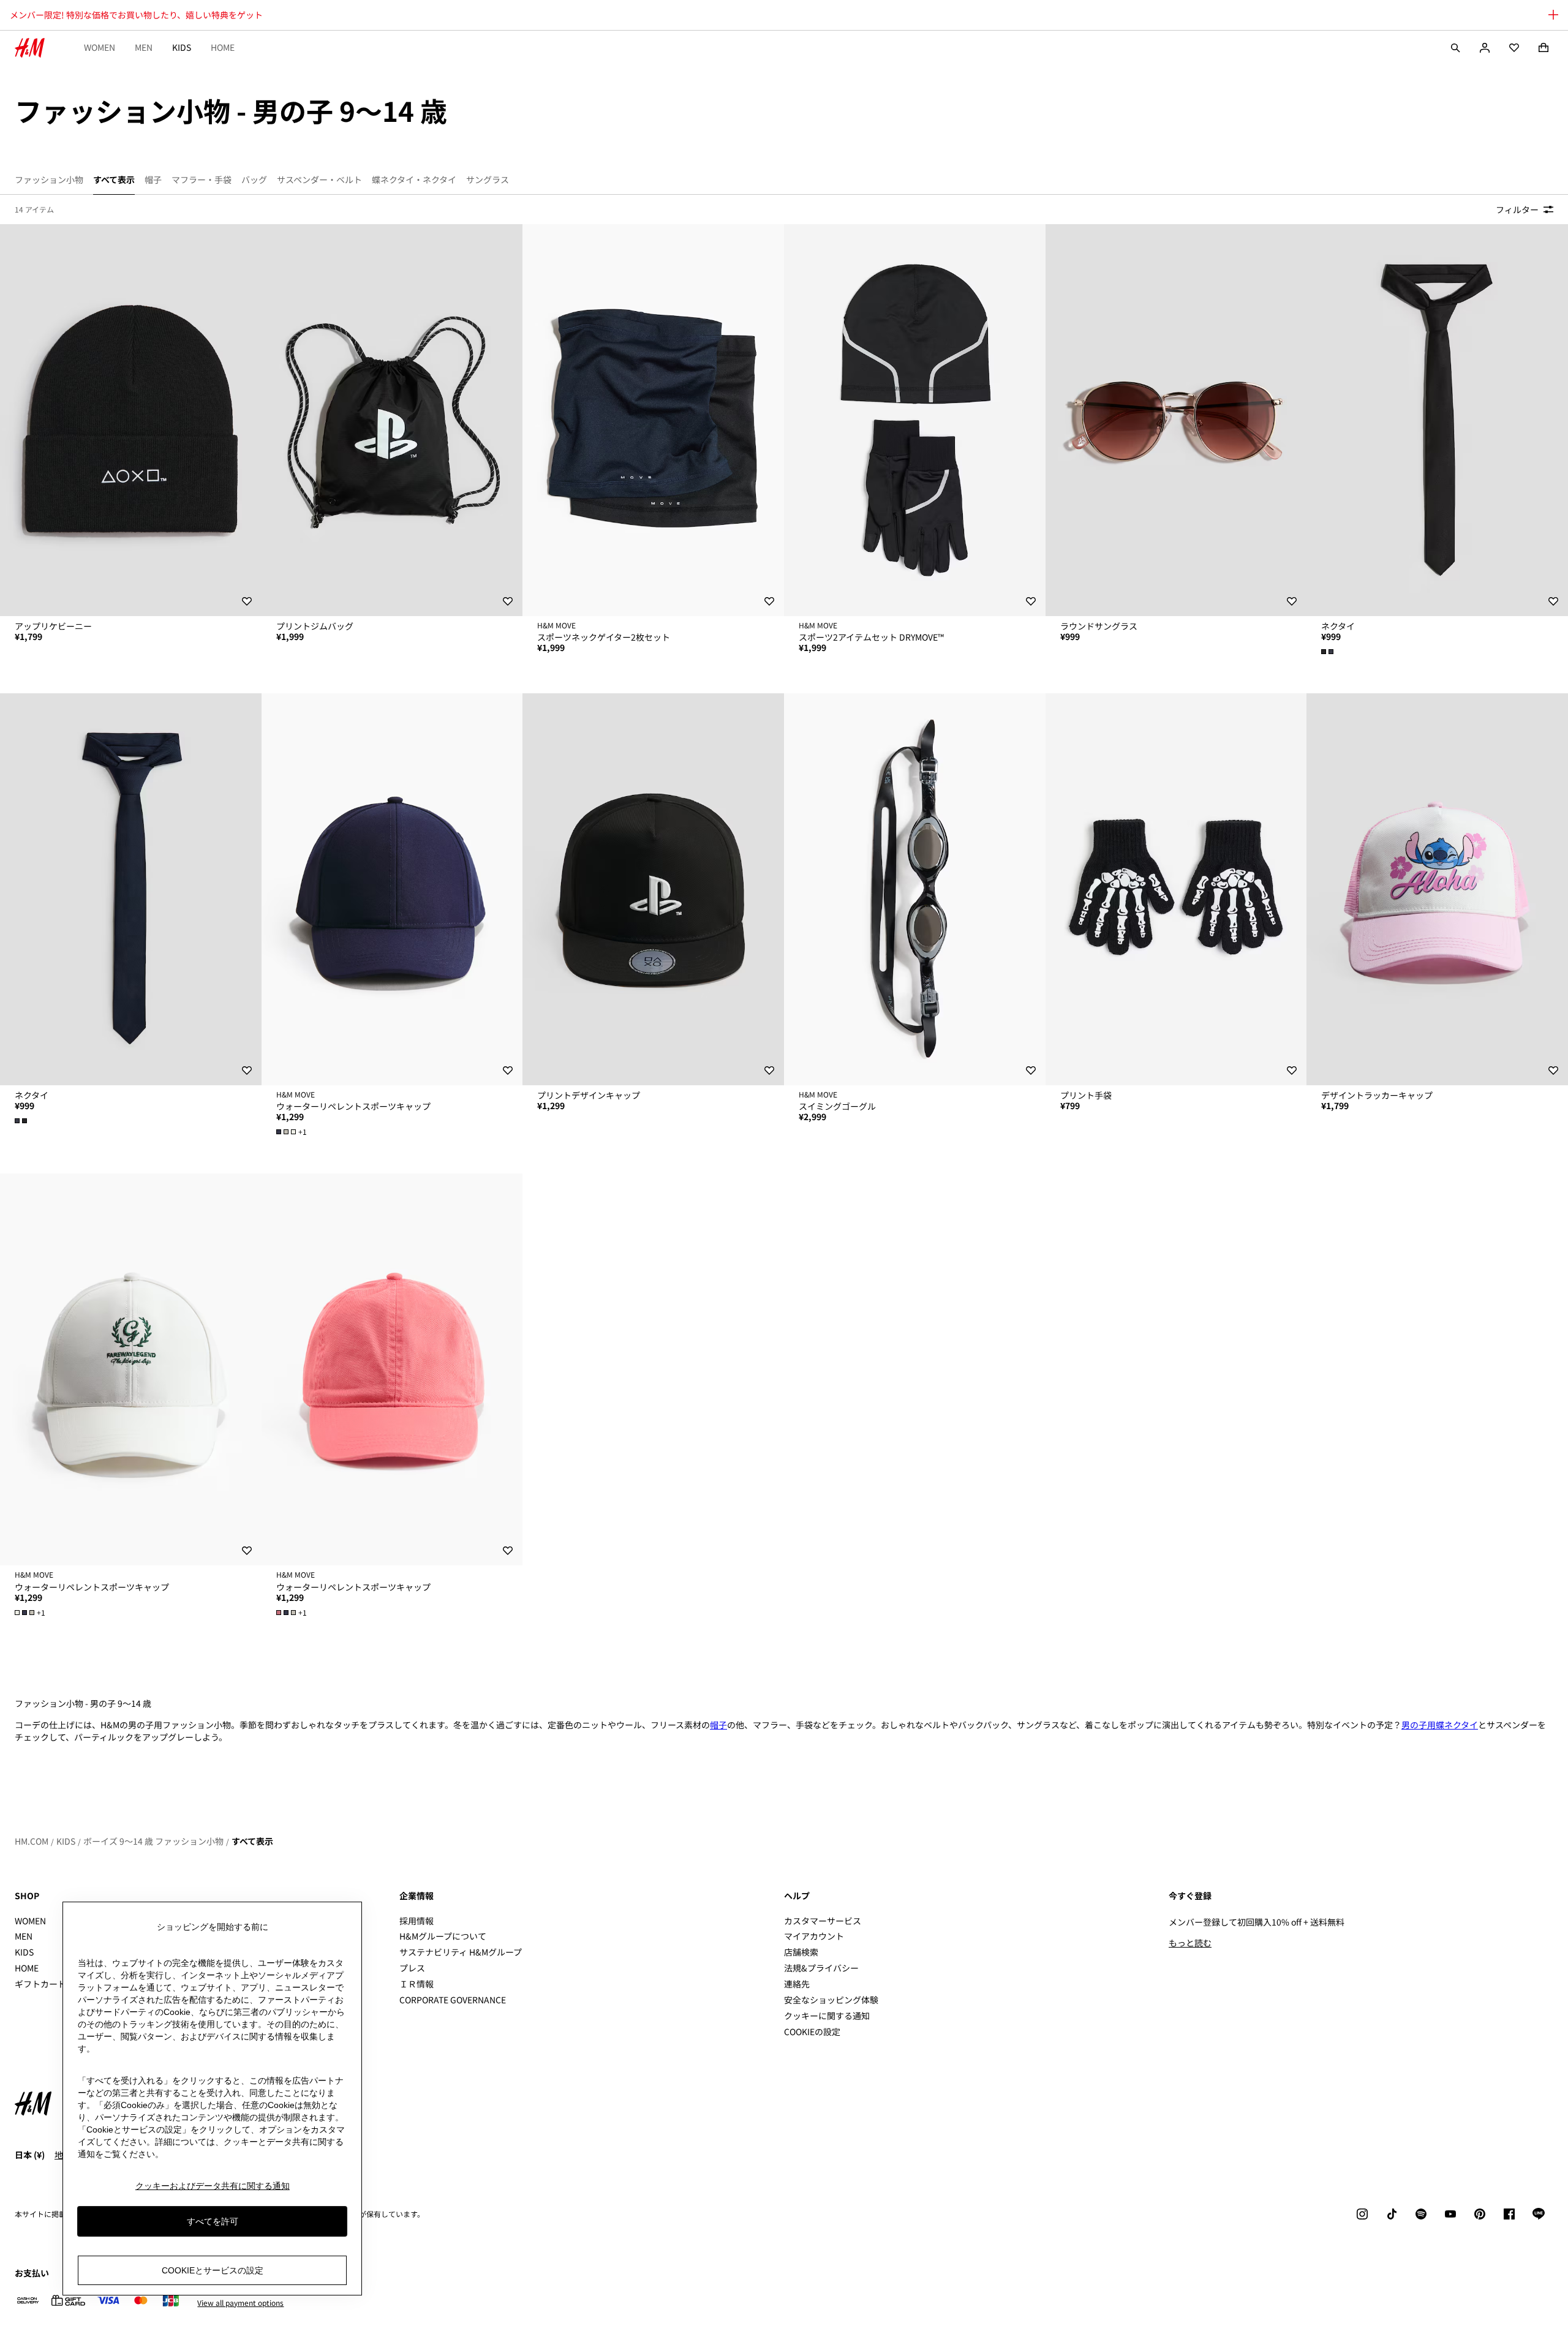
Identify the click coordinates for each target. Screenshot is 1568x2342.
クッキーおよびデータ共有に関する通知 (213, 2186)
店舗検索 (801, 1952)
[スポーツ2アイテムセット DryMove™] (915, 420)
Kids (182, 47)
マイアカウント (814, 1936)
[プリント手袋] (1176, 889)
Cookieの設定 (812, 2032)
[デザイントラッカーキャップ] (1437, 889)
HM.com (32, 1841)
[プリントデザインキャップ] (653, 889)
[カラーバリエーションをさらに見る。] (1329, 652)
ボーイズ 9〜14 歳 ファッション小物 (153, 1841)
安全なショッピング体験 (831, 2000)
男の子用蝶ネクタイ (1440, 1725)
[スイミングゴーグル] (915, 889)
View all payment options (240, 2303)
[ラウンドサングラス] (1176, 420)
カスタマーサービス (823, 1921)
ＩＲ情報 (417, 1984)
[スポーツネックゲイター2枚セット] (653, 420)
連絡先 (797, 1984)
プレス (412, 1968)
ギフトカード (40, 1984)
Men (144, 47)
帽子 (718, 1725)
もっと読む (1190, 1943)
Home (223, 47)
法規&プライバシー (821, 1968)
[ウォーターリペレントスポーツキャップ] (392, 889)
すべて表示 (252, 1841)
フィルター (1517, 209)
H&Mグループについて (443, 1936)
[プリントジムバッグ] (392, 420)
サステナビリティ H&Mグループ (461, 1952)
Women (100, 47)
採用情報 (417, 1921)
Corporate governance (453, 2000)
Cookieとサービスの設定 (213, 2270)
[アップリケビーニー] (131, 420)
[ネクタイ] (1437, 420)
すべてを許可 (213, 2221)
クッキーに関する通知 (827, 2016)
